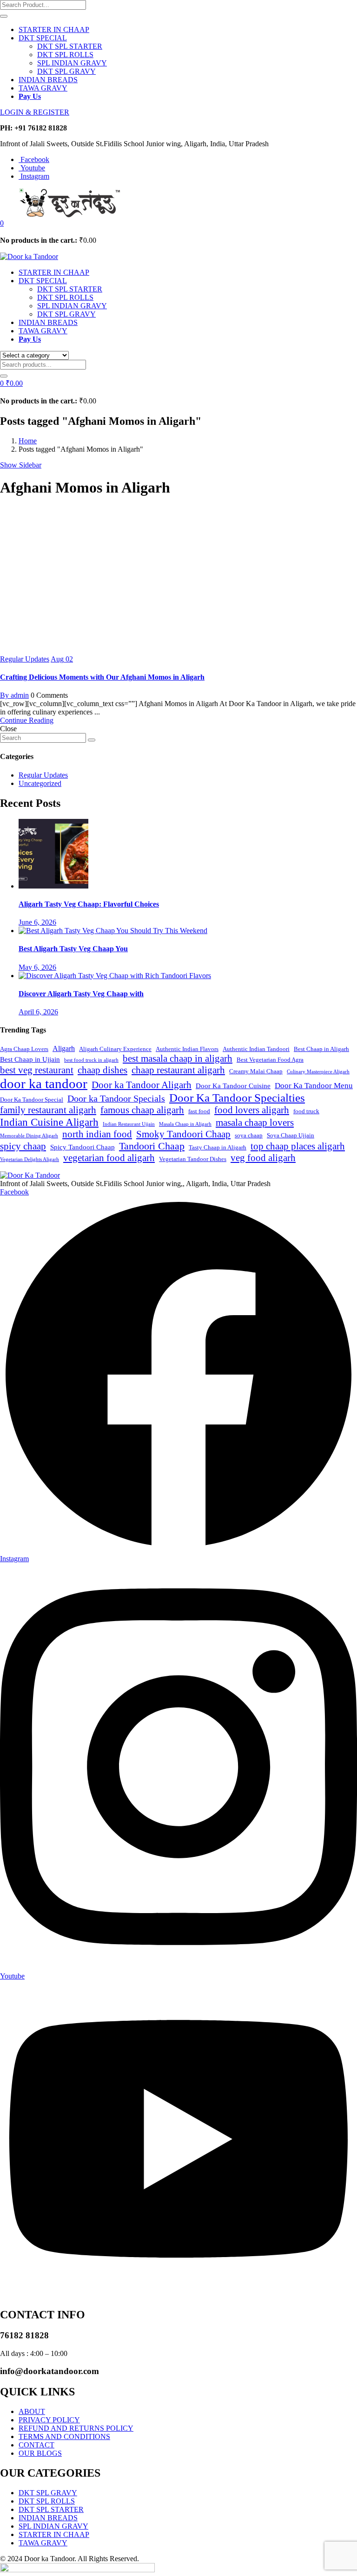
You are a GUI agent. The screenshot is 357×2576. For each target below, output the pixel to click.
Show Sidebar (21, 465)
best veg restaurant (37, 1070)
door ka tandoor (44, 1084)
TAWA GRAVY (43, 88)
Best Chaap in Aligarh (321, 1049)
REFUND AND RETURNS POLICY (76, 2428)
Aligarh (64, 1048)
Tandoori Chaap (152, 1146)
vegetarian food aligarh (109, 1158)
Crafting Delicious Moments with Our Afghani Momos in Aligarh (102, 677)
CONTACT (36, 2445)
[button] (2, 223)
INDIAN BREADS (48, 80)
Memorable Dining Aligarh (29, 1136)
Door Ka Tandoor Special (32, 1100)
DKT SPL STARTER (70, 46)
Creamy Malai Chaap (256, 1071)
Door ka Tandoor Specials (116, 1099)
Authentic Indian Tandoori (256, 1049)
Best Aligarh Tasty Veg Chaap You (73, 949)
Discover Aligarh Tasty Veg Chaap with (81, 994)
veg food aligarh (263, 1158)
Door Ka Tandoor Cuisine (233, 1086)
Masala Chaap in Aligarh (185, 1124)
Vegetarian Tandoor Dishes (193, 1159)
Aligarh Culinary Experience (115, 1049)
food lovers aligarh (252, 1110)
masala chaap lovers (255, 1123)
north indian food (97, 1134)
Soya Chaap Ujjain (291, 1136)
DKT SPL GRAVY (66, 71)
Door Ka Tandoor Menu (314, 1086)
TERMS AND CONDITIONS (64, 2436)
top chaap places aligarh (298, 1146)
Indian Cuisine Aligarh (49, 1122)
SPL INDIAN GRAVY (72, 63)
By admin (14, 695)
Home (28, 441)
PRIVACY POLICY (49, 2420)
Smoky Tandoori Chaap (183, 1134)
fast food (199, 1111)
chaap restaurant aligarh (178, 1070)
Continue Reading (27, 720)
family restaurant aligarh (48, 1110)
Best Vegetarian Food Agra (270, 1060)
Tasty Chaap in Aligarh (218, 1148)
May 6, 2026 (37, 967)
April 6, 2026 (38, 1012)
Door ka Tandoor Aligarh (142, 1085)
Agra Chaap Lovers (24, 1049)
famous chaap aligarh (142, 1110)
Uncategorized (40, 783)
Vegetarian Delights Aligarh (30, 1159)
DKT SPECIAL (43, 38)
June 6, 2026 (37, 922)
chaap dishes (102, 1070)
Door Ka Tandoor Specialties (237, 1098)
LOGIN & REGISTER (35, 112)
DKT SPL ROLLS (65, 55)
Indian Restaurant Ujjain (129, 1124)
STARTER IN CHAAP (54, 29)
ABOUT (32, 2411)
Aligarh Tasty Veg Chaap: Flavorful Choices (89, 904)
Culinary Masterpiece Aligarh (318, 1072)
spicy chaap (23, 1146)
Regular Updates (25, 659)
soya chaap (249, 1136)
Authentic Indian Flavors (187, 1049)
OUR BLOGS (40, 2453)
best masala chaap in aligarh (178, 1058)
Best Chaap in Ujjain (30, 1059)
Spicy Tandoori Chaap (83, 1147)
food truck (306, 1111)
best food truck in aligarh (91, 1060)
